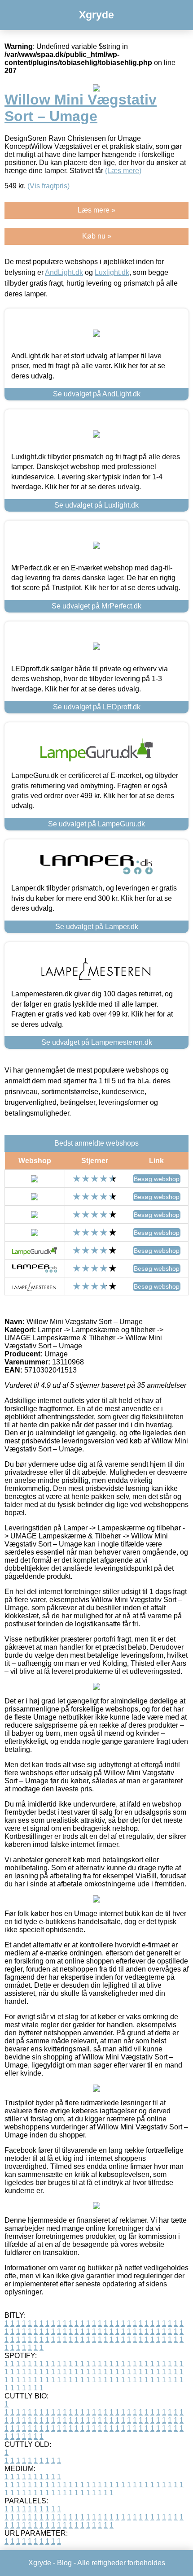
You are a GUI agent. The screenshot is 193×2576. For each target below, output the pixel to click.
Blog (64, 2563)
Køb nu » (97, 236)
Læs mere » (96, 210)
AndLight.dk (64, 272)
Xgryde (96, 15)
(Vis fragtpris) (48, 186)
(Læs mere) (123, 171)
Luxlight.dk (112, 272)
